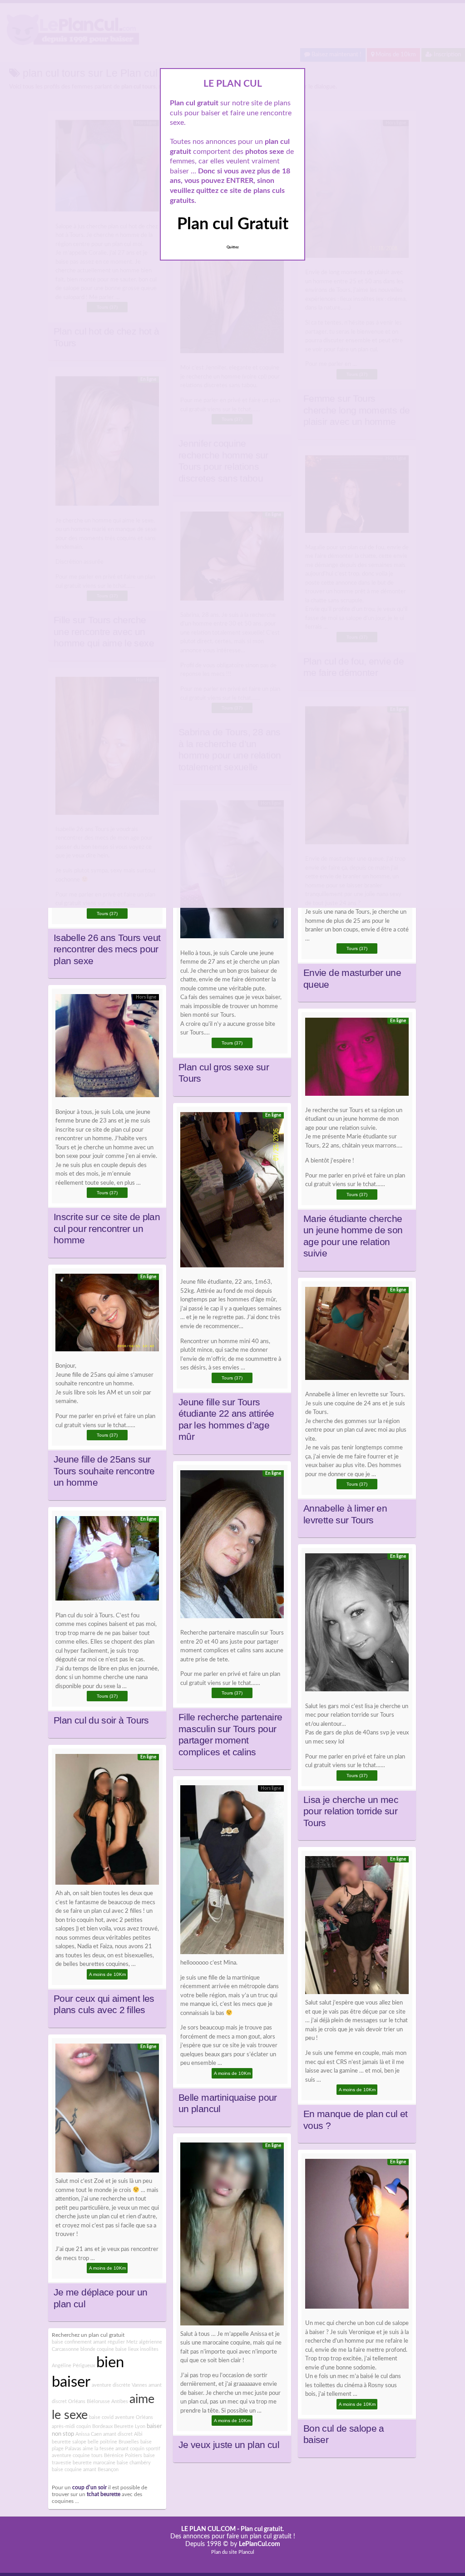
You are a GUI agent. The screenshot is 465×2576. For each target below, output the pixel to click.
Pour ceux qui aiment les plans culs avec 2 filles (104, 2005)
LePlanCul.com (260, 2544)
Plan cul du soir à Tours (101, 1720)
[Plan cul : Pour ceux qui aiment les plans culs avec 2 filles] (107, 1822)
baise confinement (72, 2342)
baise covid (101, 2417)
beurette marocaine (94, 2463)
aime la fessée (98, 2449)
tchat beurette (104, 2495)
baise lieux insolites (137, 2349)
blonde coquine (97, 2349)
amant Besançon (101, 2470)
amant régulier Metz (115, 2342)
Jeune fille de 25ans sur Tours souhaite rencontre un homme (104, 1471)
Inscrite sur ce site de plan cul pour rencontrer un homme (107, 1229)
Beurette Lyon (130, 2426)
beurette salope (69, 2442)
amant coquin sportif (138, 2449)
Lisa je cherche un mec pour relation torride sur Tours (351, 1811)
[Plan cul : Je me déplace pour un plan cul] (107, 2111)
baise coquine (67, 2470)
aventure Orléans (134, 2417)
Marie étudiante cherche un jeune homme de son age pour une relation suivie (353, 1236)
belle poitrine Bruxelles (113, 2442)
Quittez (233, 247)
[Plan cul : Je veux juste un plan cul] (232, 2236)
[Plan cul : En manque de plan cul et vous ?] (357, 1927)
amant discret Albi (123, 2434)
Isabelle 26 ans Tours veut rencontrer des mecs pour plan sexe (107, 949)
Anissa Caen (89, 2434)
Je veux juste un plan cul (229, 2445)
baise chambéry (134, 2463)
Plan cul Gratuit (233, 224)
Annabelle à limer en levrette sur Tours (345, 1514)
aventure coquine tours (77, 2455)
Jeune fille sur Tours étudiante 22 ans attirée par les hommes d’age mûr (226, 1420)
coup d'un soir (89, 2488)
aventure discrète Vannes (119, 2385)
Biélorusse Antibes (107, 2401)
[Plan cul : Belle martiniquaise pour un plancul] (232, 1872)
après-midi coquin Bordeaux (82, 2426)
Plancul (246, 2552)
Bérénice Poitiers (123, 2455)
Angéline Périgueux (73, 2366)
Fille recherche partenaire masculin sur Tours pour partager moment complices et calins (230, 1735)
